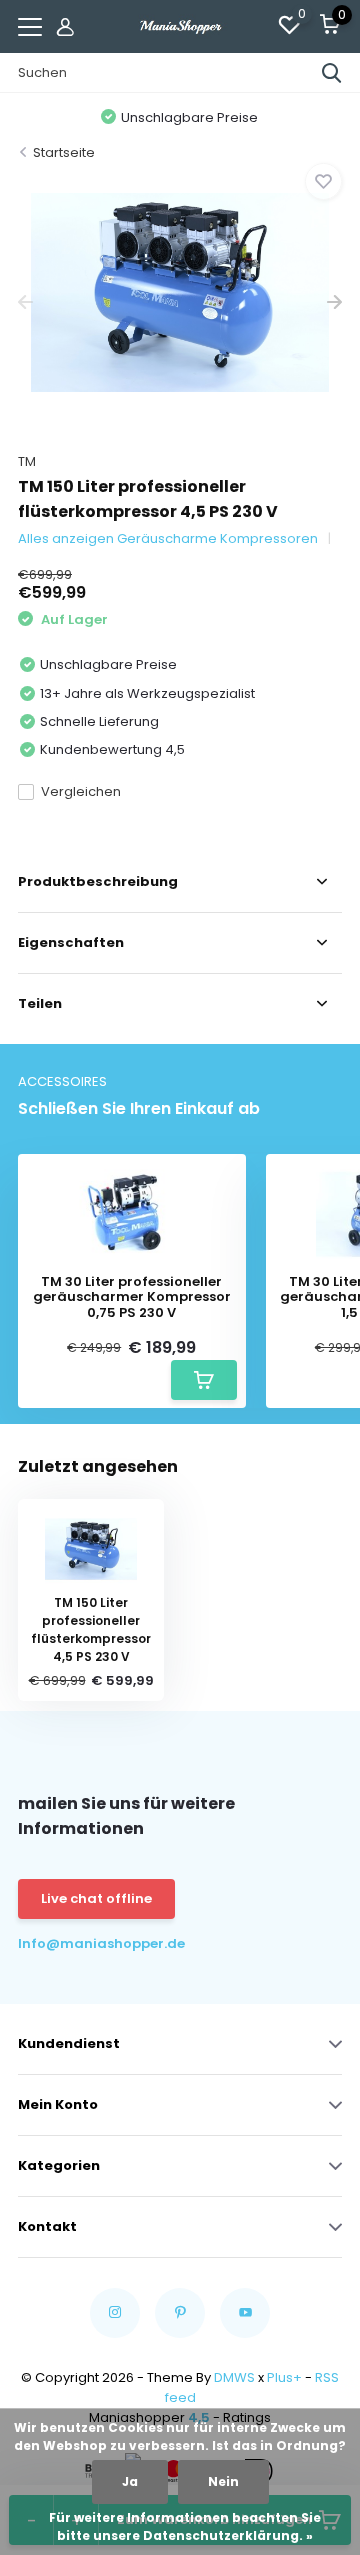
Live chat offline (96, 1898)
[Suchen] (332, 73)
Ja (130, 2481)
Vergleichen (81, 791)
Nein (223, 2481)
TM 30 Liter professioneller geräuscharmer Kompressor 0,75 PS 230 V (132, 1297)
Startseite (64, 152)
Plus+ (284, 2377)
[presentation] (25, 302)
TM (27, 461)
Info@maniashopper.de (99, 1943)
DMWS (234, 2377)
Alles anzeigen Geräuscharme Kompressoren (168, 538)
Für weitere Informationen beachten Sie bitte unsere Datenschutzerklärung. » (185, 2526)
